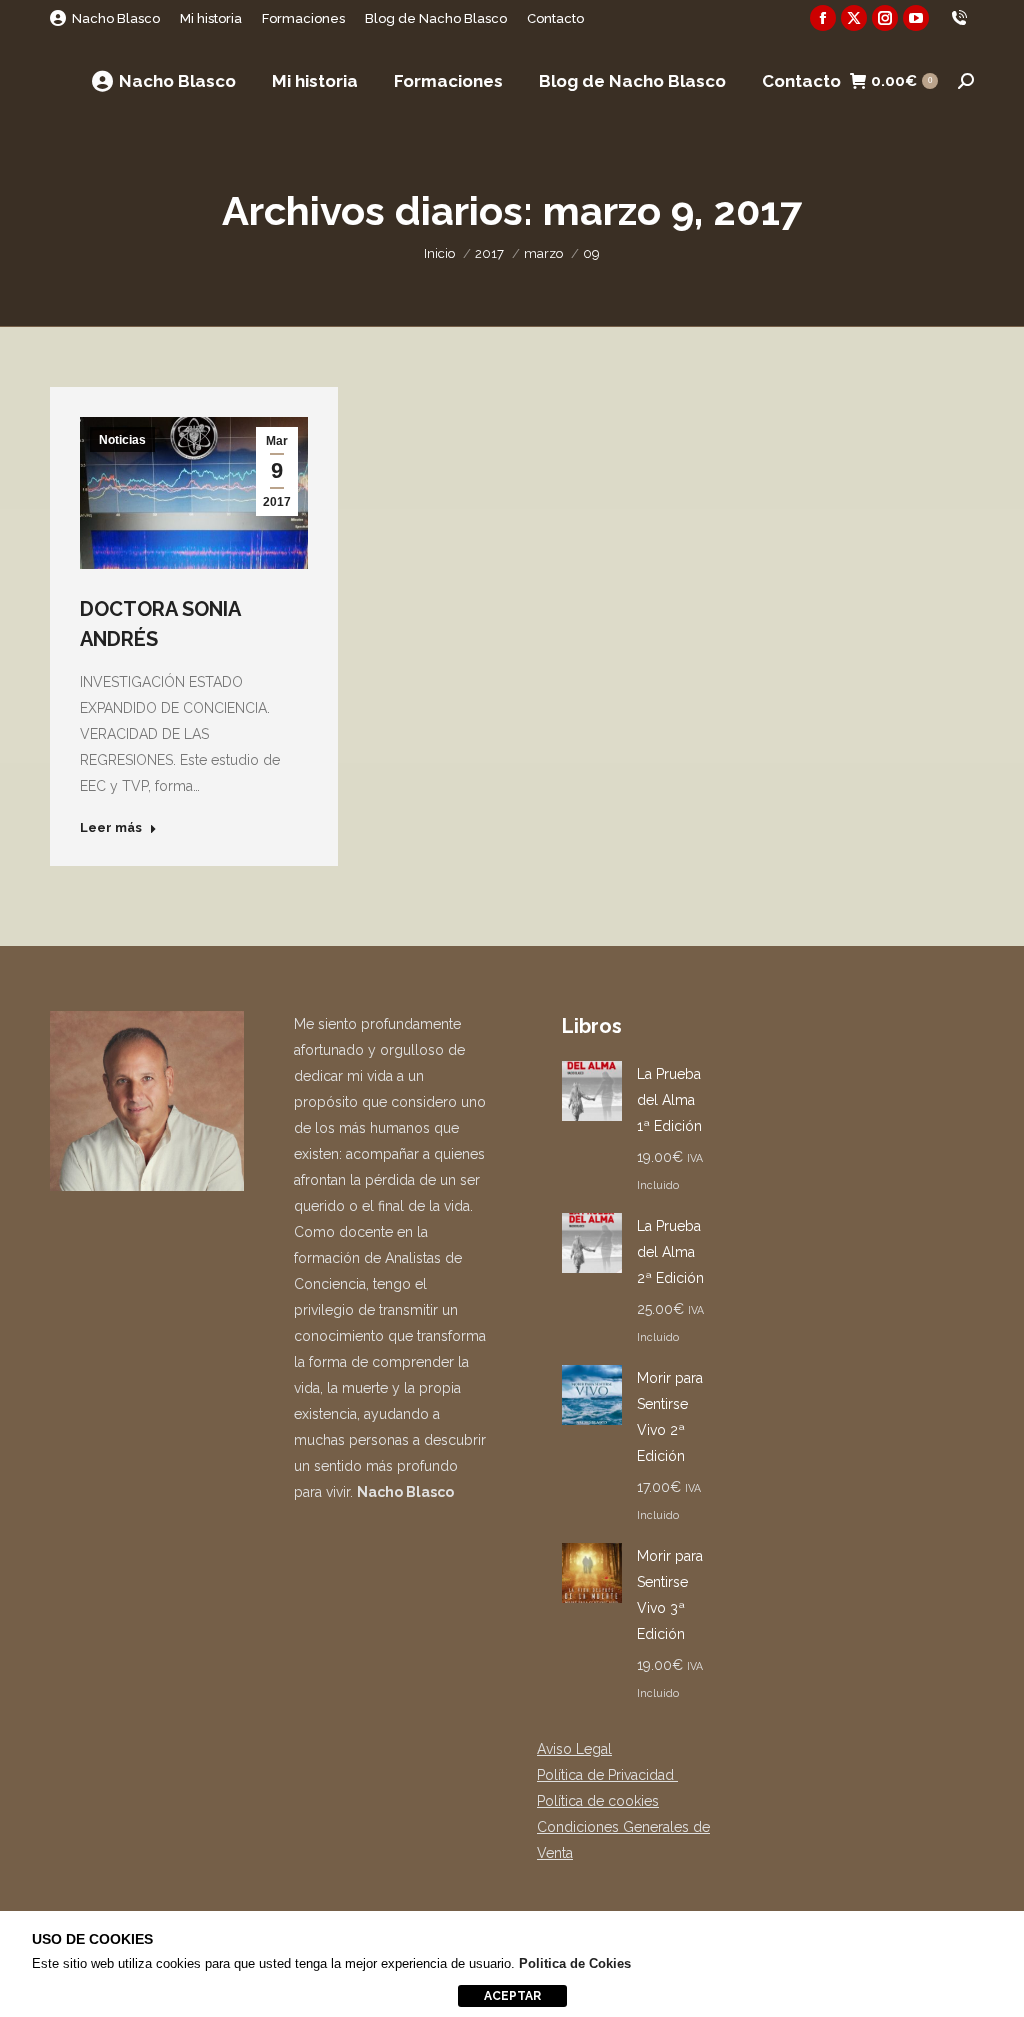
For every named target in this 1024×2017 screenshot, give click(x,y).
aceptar (512, 1996)
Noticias (122, 440)
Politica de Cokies (575, 1963)
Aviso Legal (574, 1749)
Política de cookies (598, 1801)
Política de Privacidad (607, 1775)
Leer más (111, 827)
